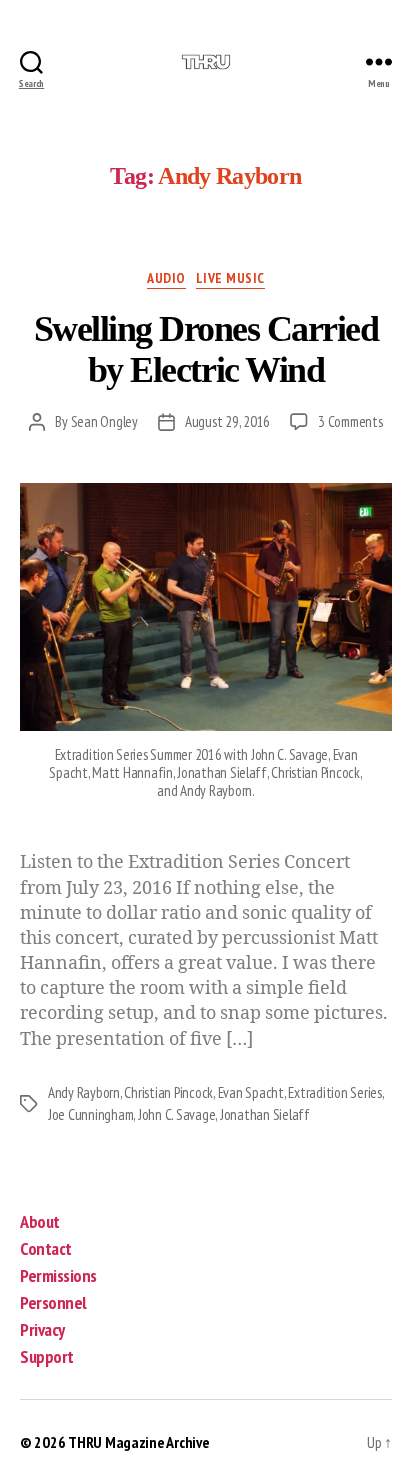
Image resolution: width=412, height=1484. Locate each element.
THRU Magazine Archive (138, 1442)
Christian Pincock (168, 1092)
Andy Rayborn (84, 1092)
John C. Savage (176, 1114)
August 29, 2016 (227, 421)
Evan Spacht (251, 1092)
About (40, 1221)
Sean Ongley (104, 421)
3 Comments (350, 421)
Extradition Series (334, 1092)
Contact (46, 1248)
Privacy (42, 1329)
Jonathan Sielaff (265, 1114)
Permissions (58, 1275)
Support (47, 1356)
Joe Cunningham (90, 1114)
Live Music (230, 278)
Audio (166, 278)
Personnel (53, 1302)
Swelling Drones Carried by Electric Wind (206, 349)
